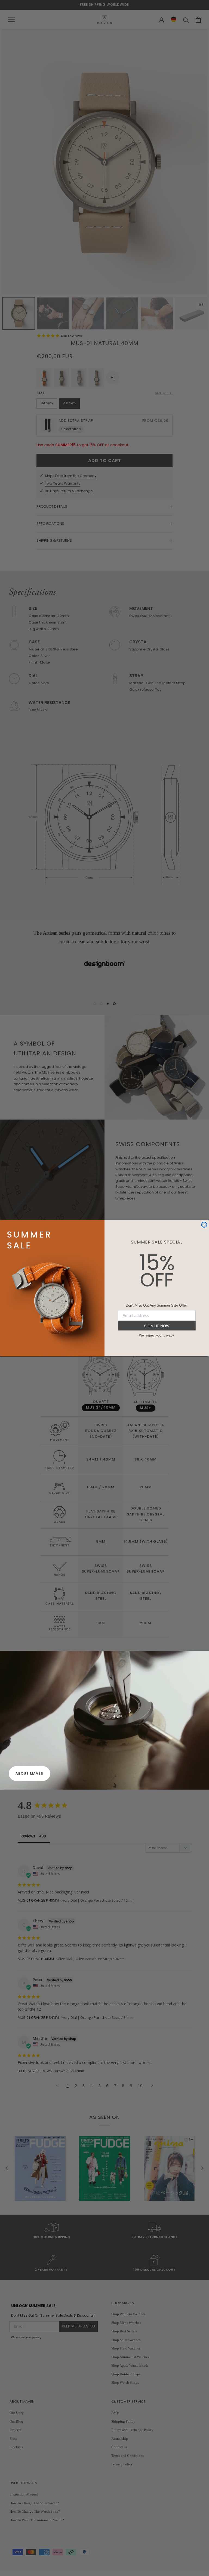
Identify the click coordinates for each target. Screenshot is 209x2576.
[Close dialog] (204, 1225)
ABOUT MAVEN (30, 1773)
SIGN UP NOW (157, 1326)
